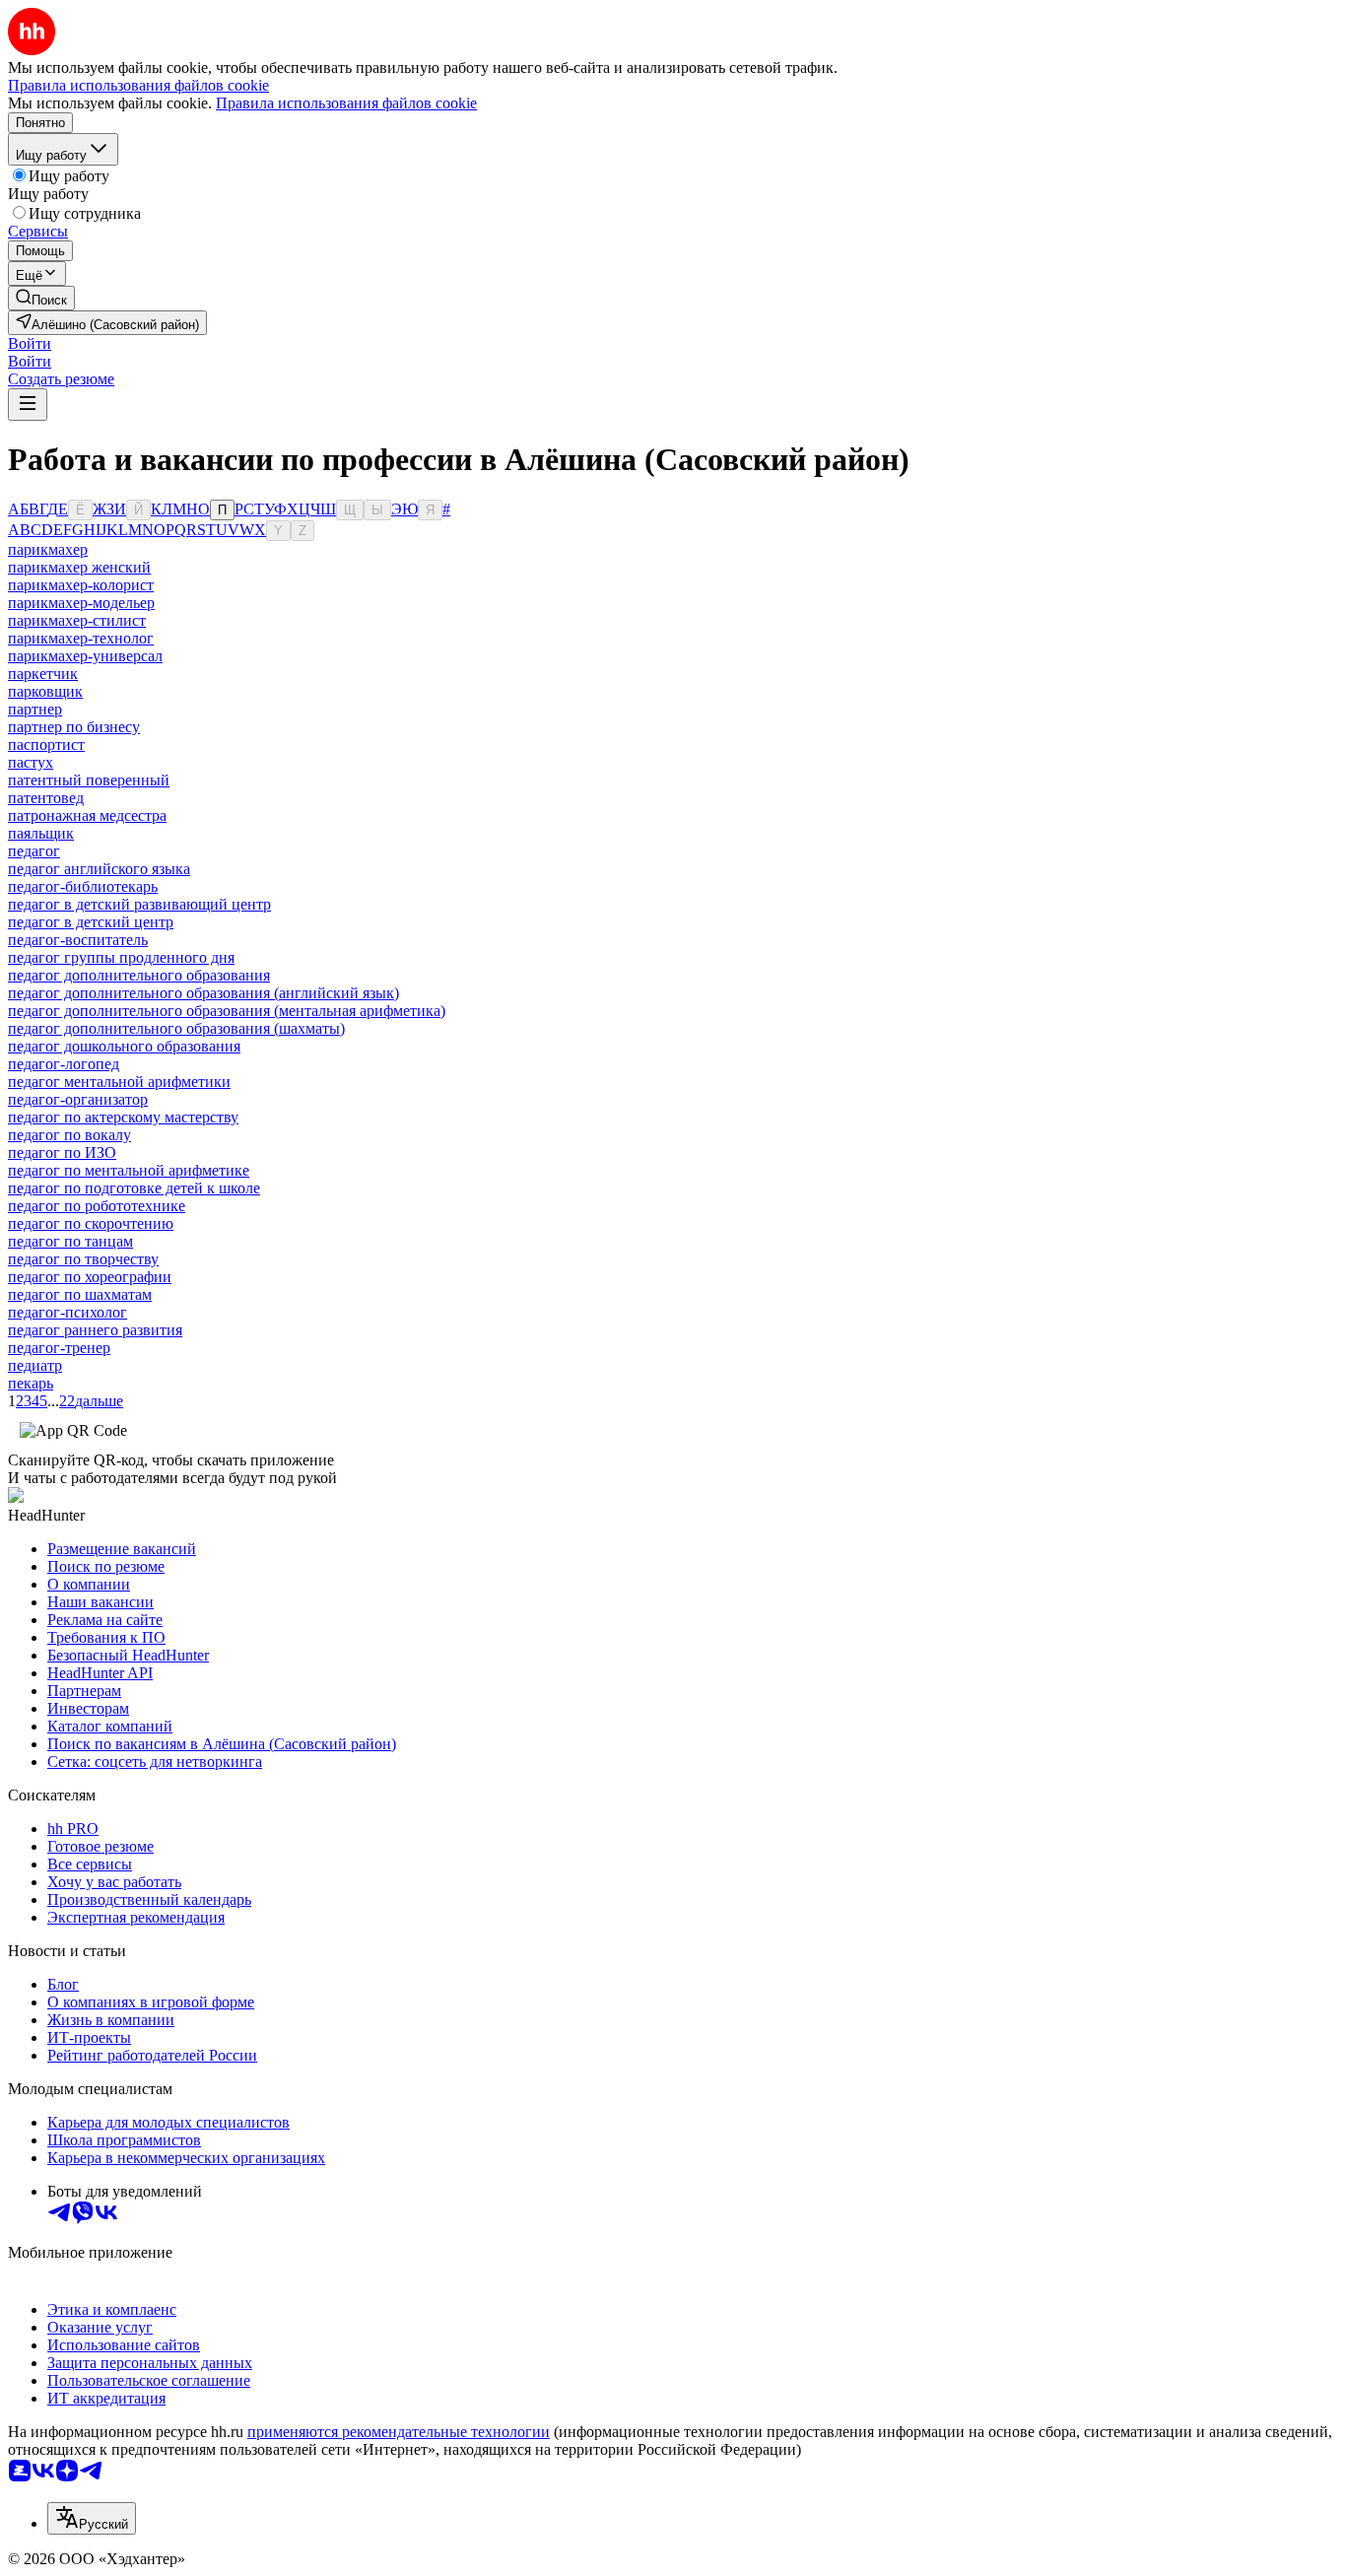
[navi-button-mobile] (28, 405)
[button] (30, 343)
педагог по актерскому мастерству (123, 1117)
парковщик (45, 691)
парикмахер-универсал (85, 656)
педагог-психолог (67, 1312)
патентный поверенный (89, 780)
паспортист (46, 745)
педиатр (35, 1365)
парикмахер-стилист (77, 620)
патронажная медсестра (87, 815)
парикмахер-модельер (81, 603)
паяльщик (41, 833)
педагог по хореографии (90, 1277)
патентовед (46, 798)
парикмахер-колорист (81, 585)
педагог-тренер (59, 1348)
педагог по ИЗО (62, 1152)
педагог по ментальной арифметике (129, 1170)
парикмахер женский (79, 567)
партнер (35, 709)
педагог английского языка (99, 869)
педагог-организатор (78, 1099)
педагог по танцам (70, 1241)
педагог (34, 851)
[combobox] (92, 2518)
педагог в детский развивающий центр (139, 904)
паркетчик (43, 674)
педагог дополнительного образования (139, 975)
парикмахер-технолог (81, 638)
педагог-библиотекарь (83, 886)
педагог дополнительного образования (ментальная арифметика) (227, 1011)
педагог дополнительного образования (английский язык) (203, 993)
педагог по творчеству (83, 1259)
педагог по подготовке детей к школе (134, 1188)
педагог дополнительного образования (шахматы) (176, 1028)
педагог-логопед (64, 1064)
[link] (41, 298)
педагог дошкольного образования (124, 1046)
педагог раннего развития (95, 1330)
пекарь (31, 1383)
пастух (31, 762)
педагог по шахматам (80, 1294)
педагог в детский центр (91, 922)
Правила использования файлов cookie (346, 103)
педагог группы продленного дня (121, 957)
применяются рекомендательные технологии (399, 2432)
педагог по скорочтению (91, 1223)
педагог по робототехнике (97, 1206)
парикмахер (48, 549)
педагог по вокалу (69, 1135)
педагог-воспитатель (78, 940)
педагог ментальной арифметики (119, 1082)
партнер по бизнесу (74, 727)
